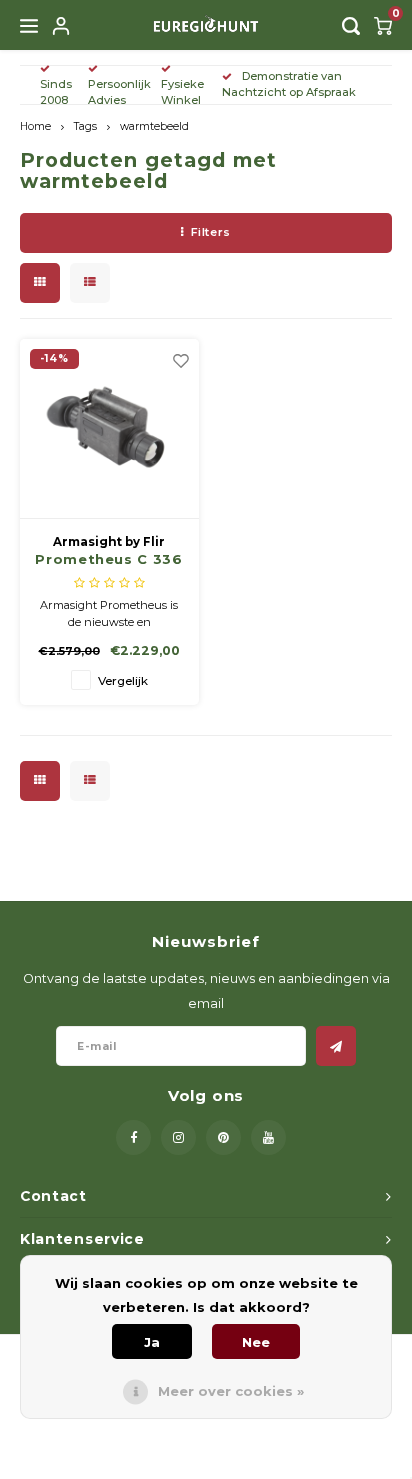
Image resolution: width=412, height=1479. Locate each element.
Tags (85, 126)
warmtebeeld (154, 126)
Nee (256, 1342)
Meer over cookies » (231, 1391)
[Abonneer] (336, 1046)
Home (35, 126)
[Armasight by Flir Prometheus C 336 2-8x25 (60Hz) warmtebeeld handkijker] (109, 429)
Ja (152, 1342)
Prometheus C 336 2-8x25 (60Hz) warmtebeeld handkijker (108, 560)
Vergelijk (123, 681)
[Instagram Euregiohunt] (178, 1137)
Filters (211, 232)
